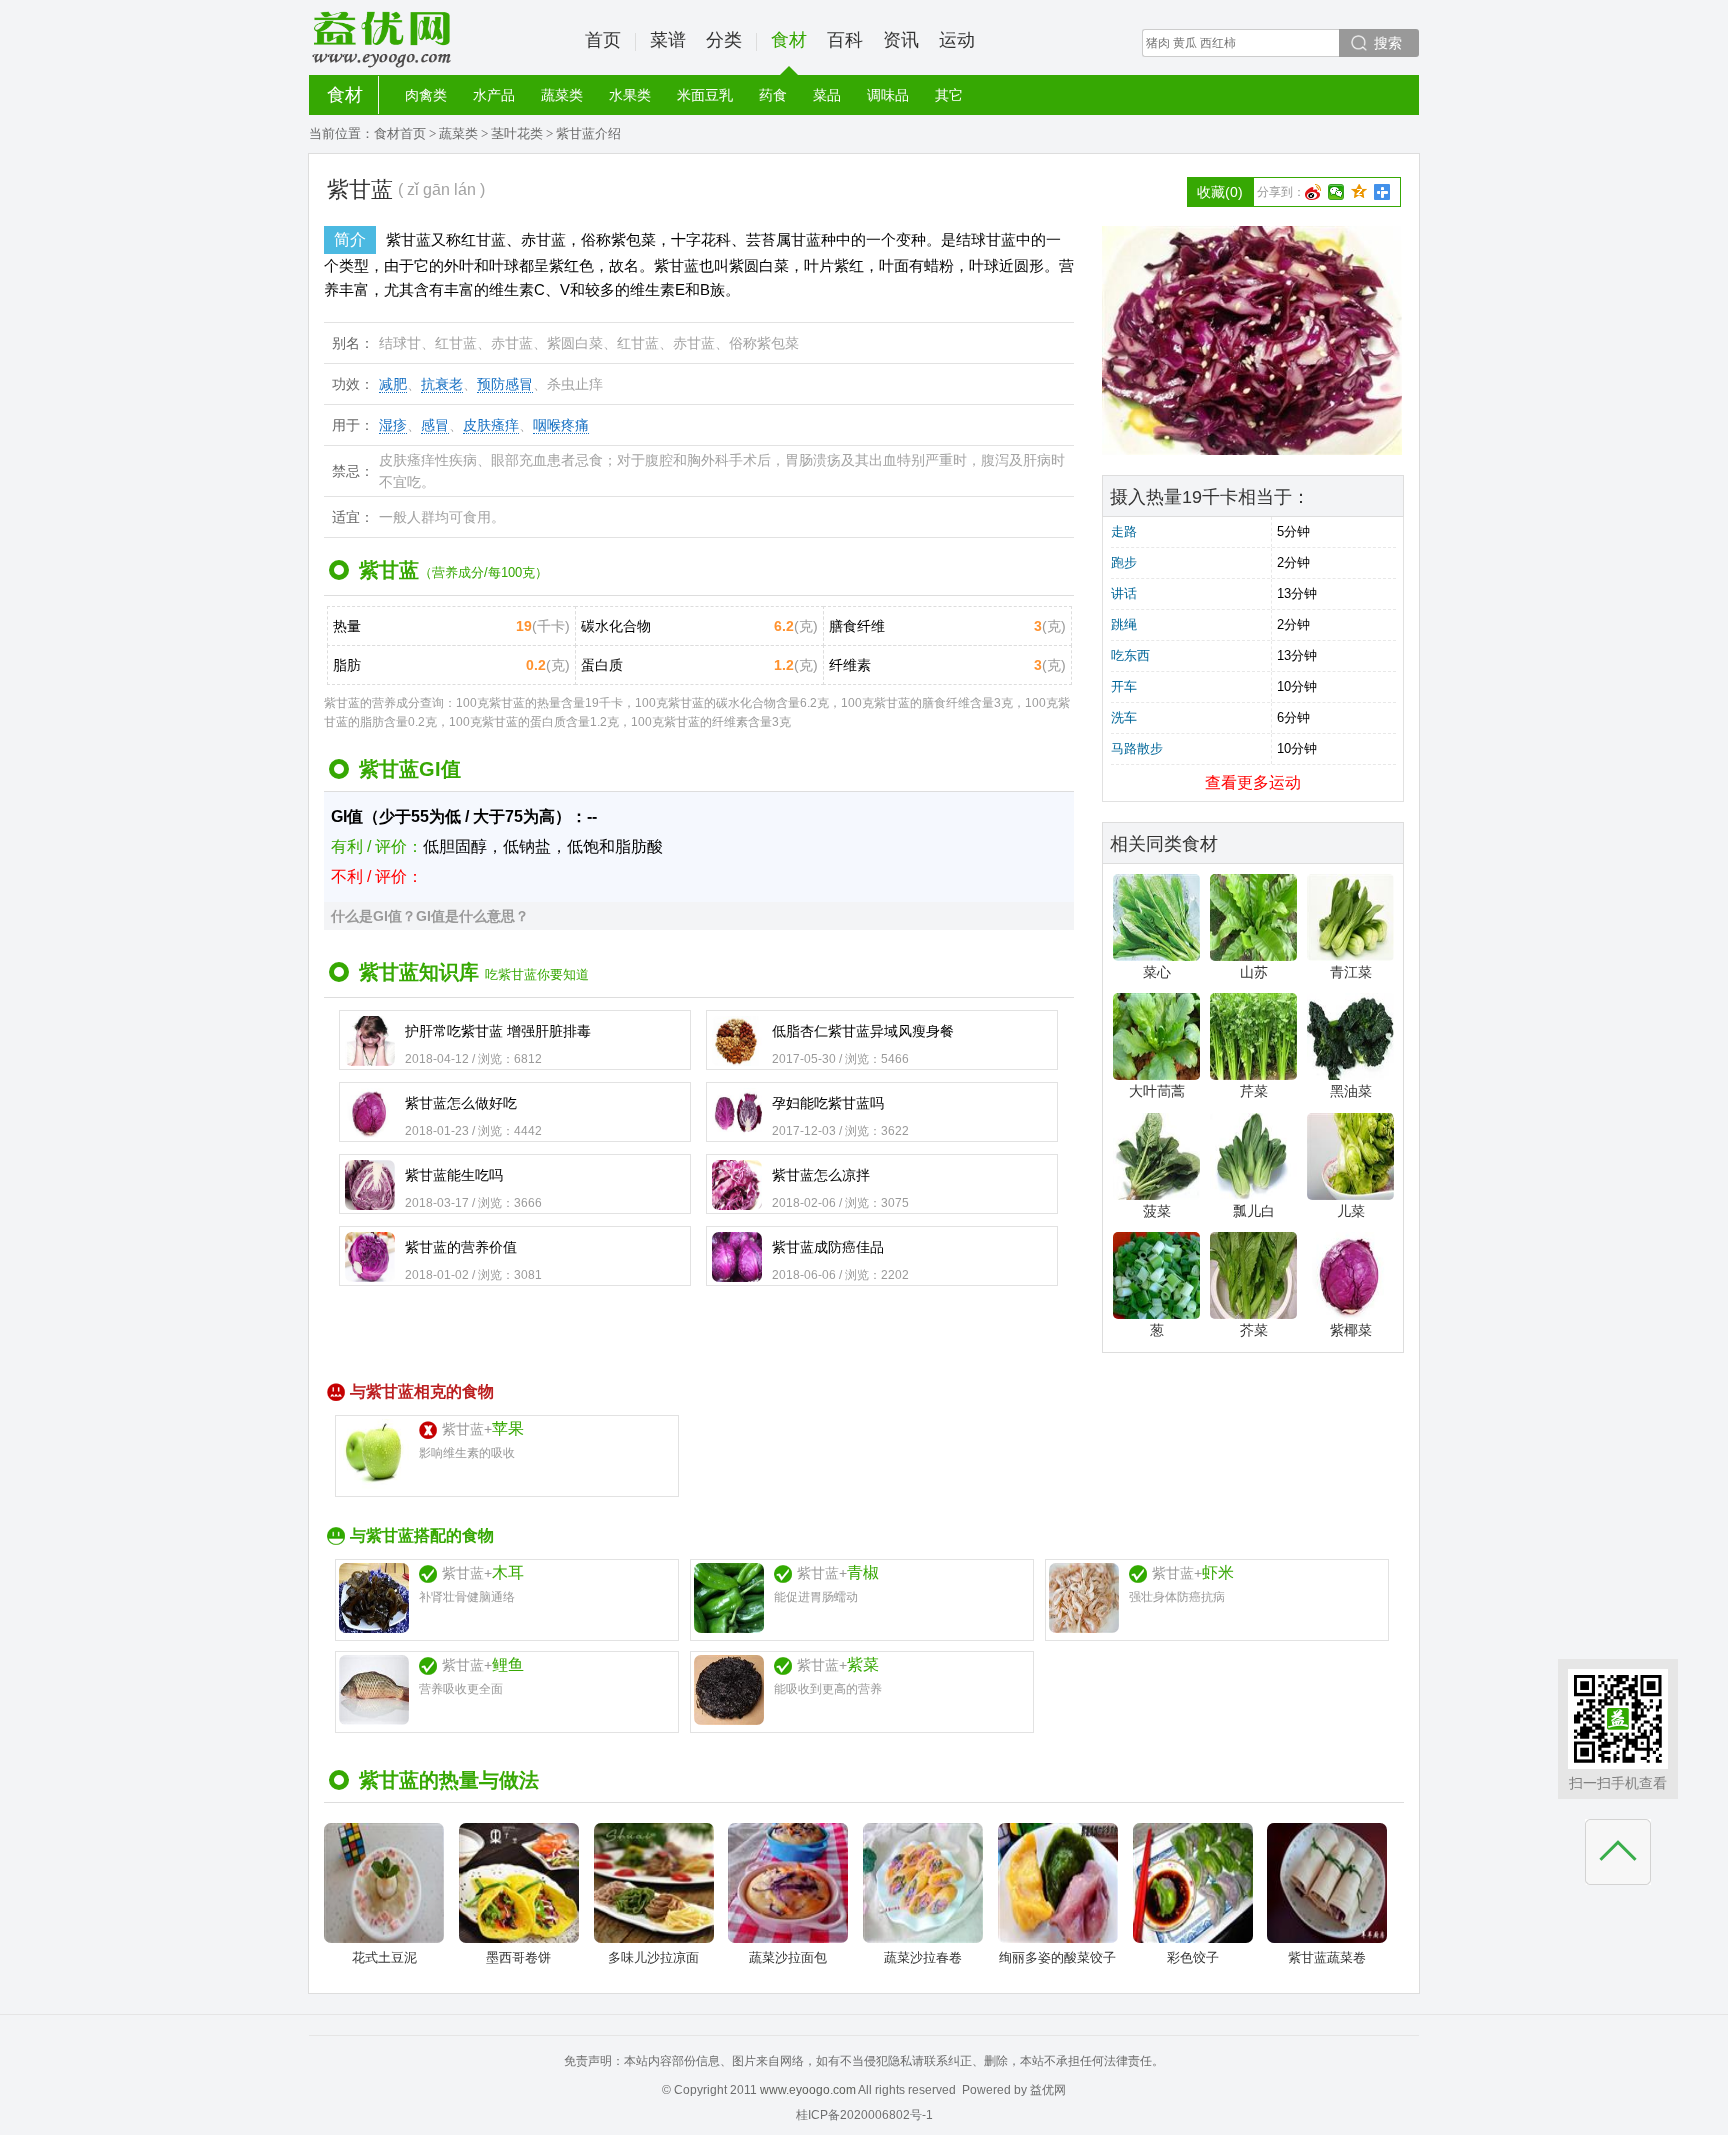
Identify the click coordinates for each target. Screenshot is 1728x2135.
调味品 (888, 95)
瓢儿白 (1254, 1211)
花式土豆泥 (384, 1957)
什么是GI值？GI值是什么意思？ (430, 916)
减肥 (393, 384)
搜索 (1388, 43)
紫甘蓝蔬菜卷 (1327, 1957)
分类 (724, 40)
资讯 (901, 40)
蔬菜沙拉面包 (788, 1957)
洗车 (1124, 717)
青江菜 (1351, 972)
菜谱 (668, 40)
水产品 (494, 95)
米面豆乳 (705, 95)
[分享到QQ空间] (1359, 192)
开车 (1124, 686)
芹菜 (1254, 1091)
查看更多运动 (1253, 782)
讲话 (1124, 593)
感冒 (435, 425)
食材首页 (400, 133)
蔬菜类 (562, 95)
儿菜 (1351, 1211)
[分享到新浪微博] (1313, 192)
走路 (1124, 531)
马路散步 (1137, 748)
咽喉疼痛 (561, 425)
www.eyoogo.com (808, 2090)
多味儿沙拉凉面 (653, 1957)
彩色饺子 (1193, 1957)
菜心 (1157, 972)
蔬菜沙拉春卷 (923, 1957)
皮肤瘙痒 (491, 425)
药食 (773, 95)
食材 (789, 40)
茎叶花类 (517, 133)
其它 (949, 95)
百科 (845, 40)
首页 (603, 40)
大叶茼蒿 (1157, 1091)
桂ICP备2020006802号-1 (864, 2115)
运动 (957, 40)
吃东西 (1130, 655)
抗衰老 (442, 384)
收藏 (1220, 192)
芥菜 (1254, 1330)
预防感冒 (505, 384)
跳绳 (1124, 624)
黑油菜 (1351, 1091)
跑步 (1124, 562)
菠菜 (1157, 1211)
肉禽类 (426, 95)
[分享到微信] (1336, 192)
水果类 (630, 95)
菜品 (827, 95)
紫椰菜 (1351, 1330)
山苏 (1254, 972)
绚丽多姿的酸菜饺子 (1057, 1957)
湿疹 (393, 425)
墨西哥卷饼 (518, 1957)
